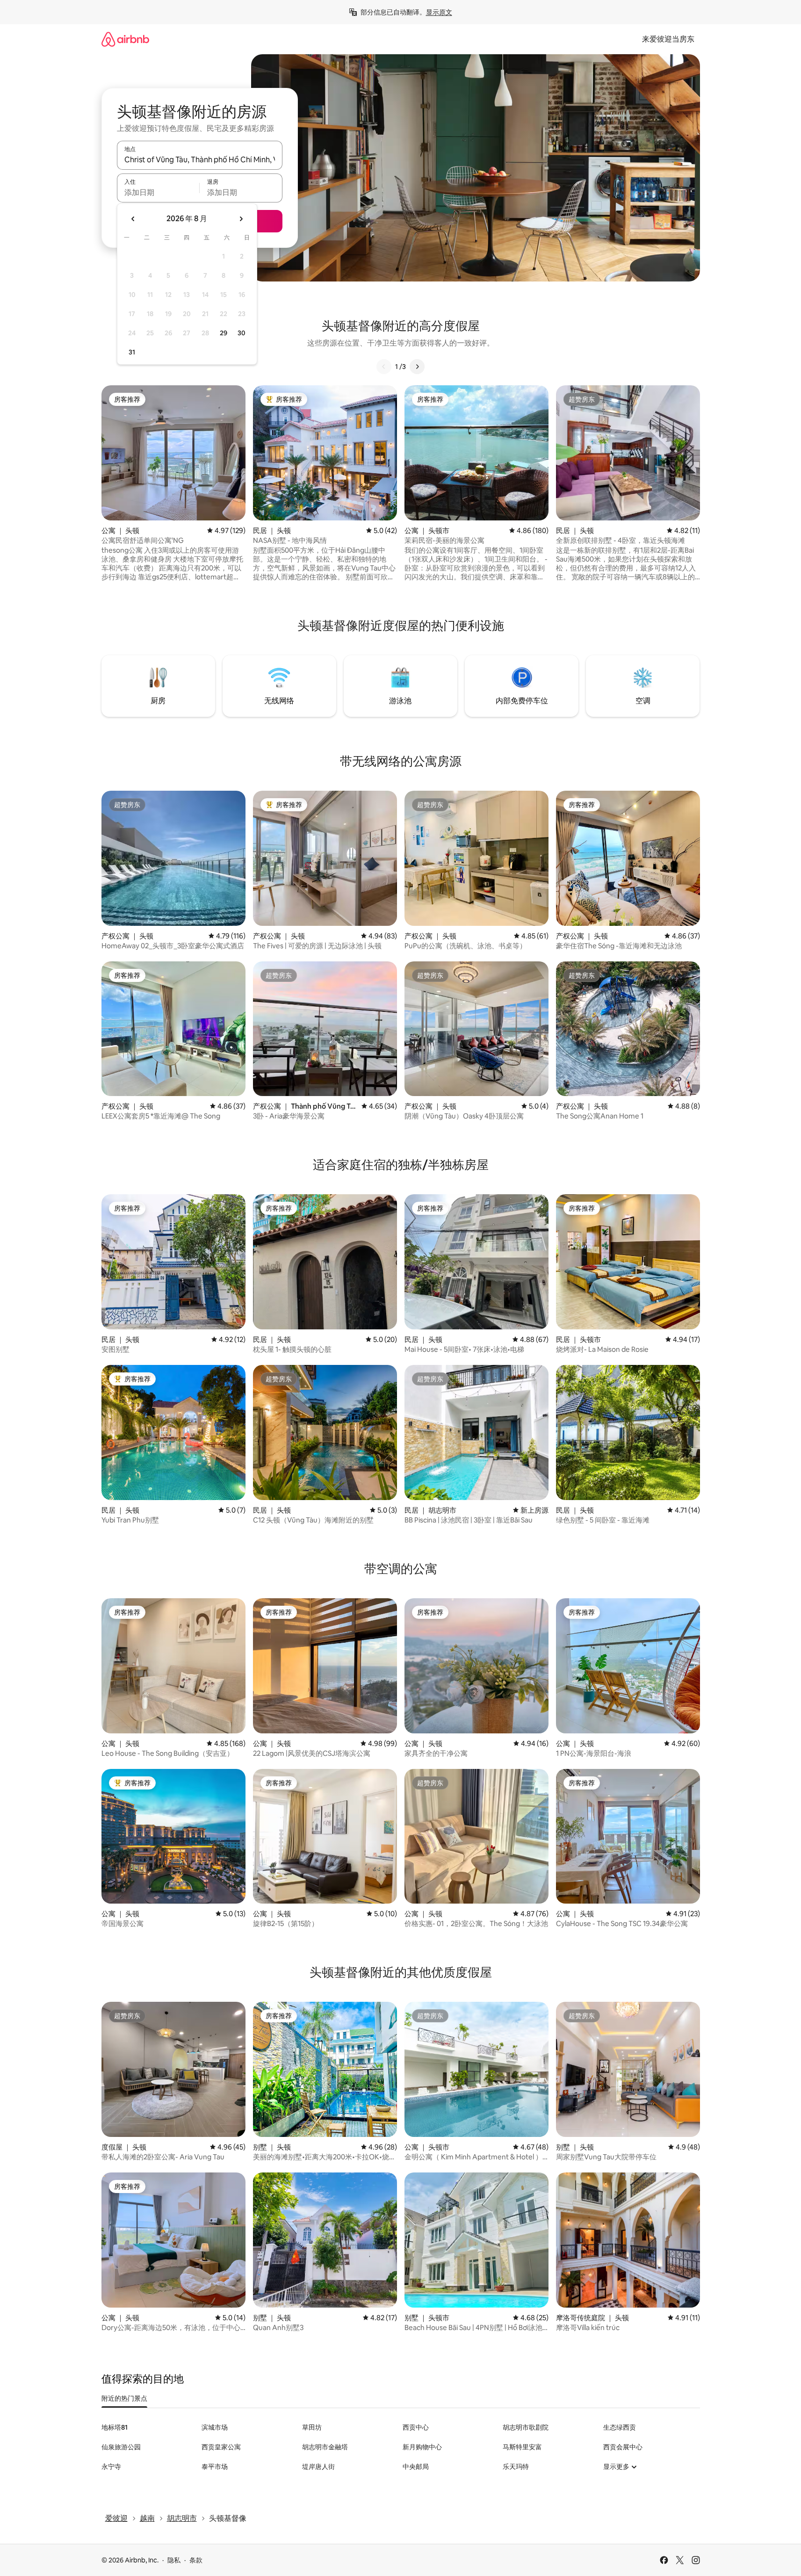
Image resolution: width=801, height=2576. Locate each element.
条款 (196, 2560)
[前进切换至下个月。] (241, 219)
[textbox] (158, 192)
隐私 (174, 2560)
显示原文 (439, 12)
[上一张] (384, 367)
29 (224, 333)
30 (242, 333)
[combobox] (200, 159)
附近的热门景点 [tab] (124, 2398)
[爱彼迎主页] (125, 39)
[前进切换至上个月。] (133, 219)
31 (132, 352)
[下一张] (417, 367)
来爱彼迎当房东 (668, 39)
